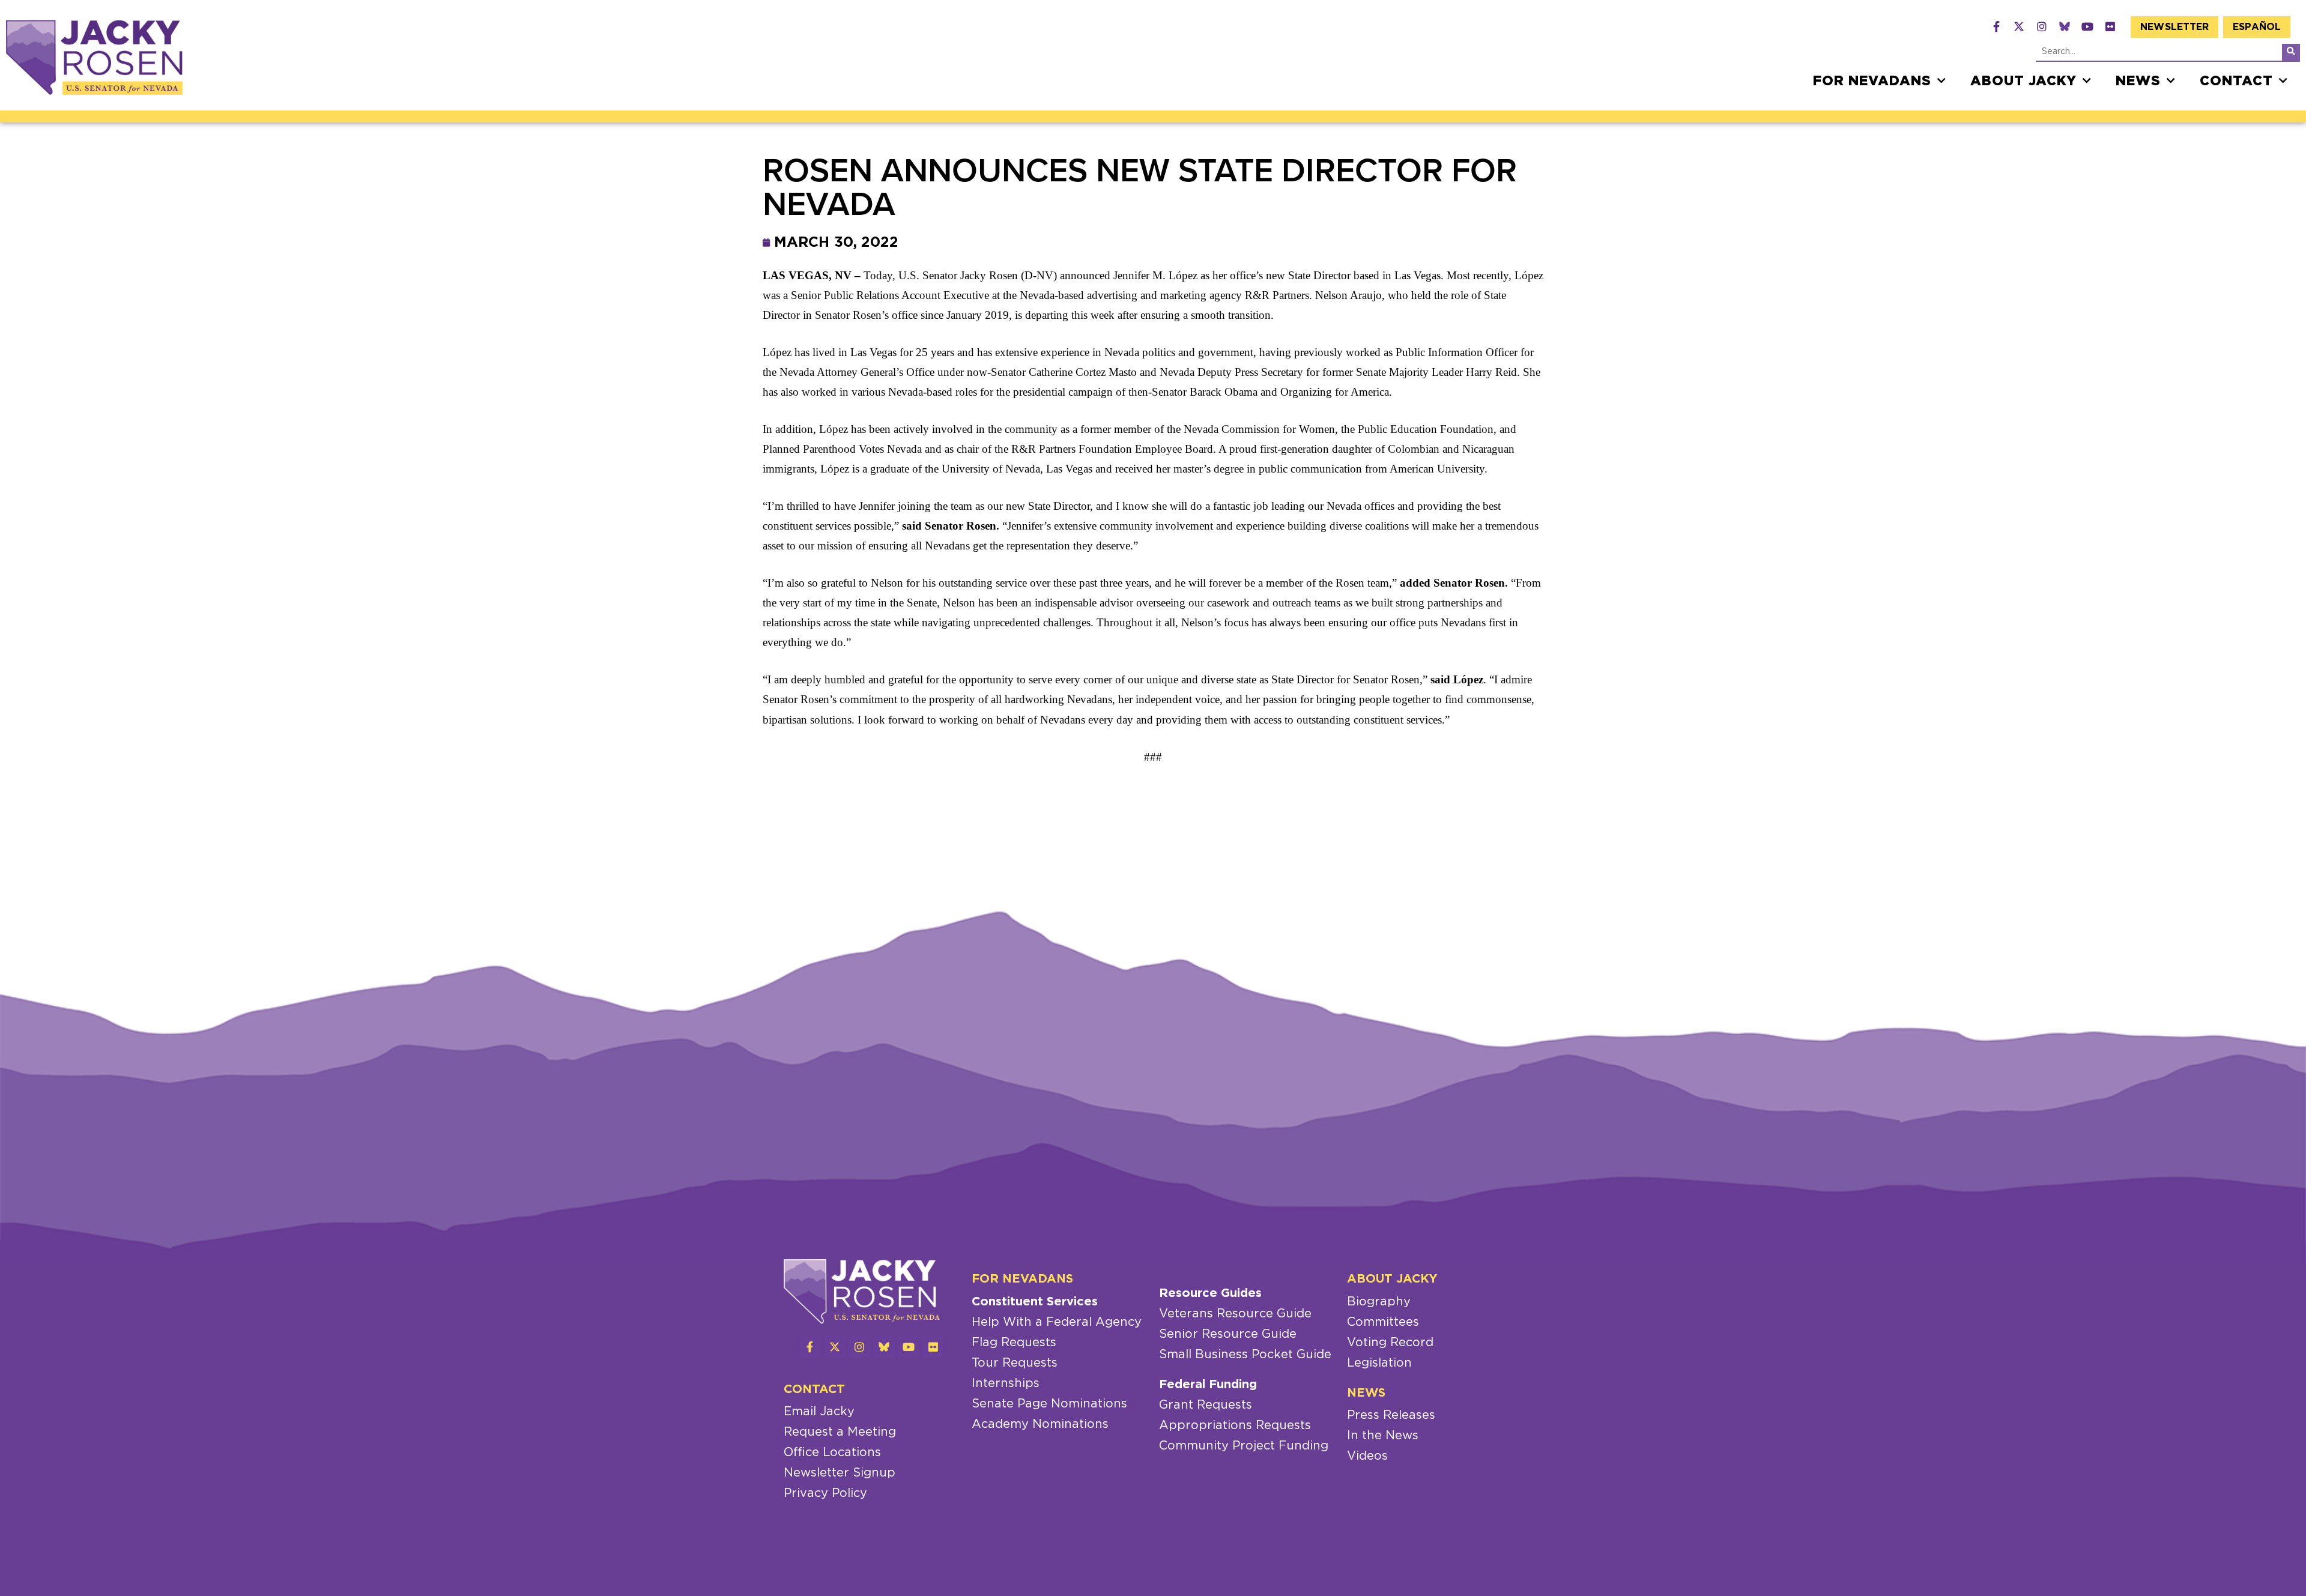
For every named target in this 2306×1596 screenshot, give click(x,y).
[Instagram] (2042, 26)
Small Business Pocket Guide (1245, 1355)
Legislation (1379, 1363)
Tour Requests (1015, 1363)
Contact (2236, 81)
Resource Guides (1210, 1293)
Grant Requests (1206, 1405)
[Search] (2291, 52)
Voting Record (1390, 1343)
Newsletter (2174, 27)
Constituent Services (1035, 1302)
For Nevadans (1872, 81)
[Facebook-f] (1996, 26)
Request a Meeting (840, 1432)
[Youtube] (2087, 26)
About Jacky (2023, 81)
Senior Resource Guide (1228, 1334)
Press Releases (1391, 1415)
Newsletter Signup (840, 1473)
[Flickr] (2110, 26)
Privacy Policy (825, 1493)
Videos (1367, 1456)
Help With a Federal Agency (1057, 1322)
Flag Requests (1014, 1343)
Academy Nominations (1040, 1424)
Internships (1006, 1383)
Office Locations (832, 1452)
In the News (1383, 1436)
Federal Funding (1208, 1385)
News (2138, 81)
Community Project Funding (1244, 1446)
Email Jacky (819, 1412)
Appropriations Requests (1235, 1425)
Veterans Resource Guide (1235, 1314)
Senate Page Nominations (1049, 1404)
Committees (1383, 1322)
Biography (1379, 1302)
